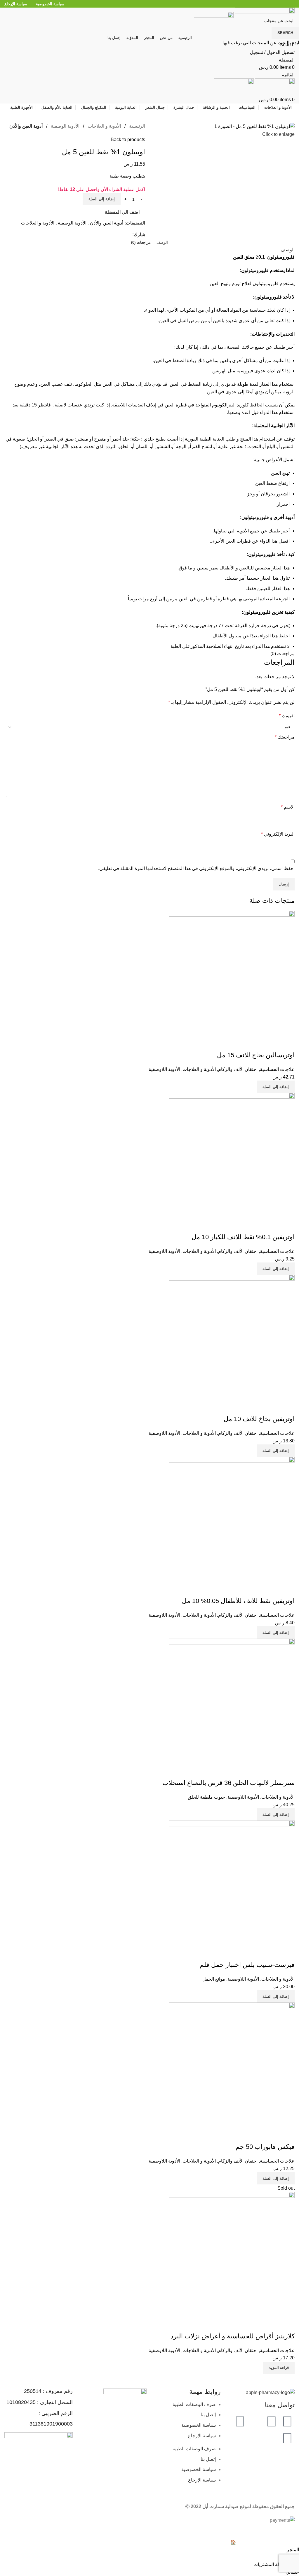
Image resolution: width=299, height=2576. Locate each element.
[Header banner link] (149, 1288)
